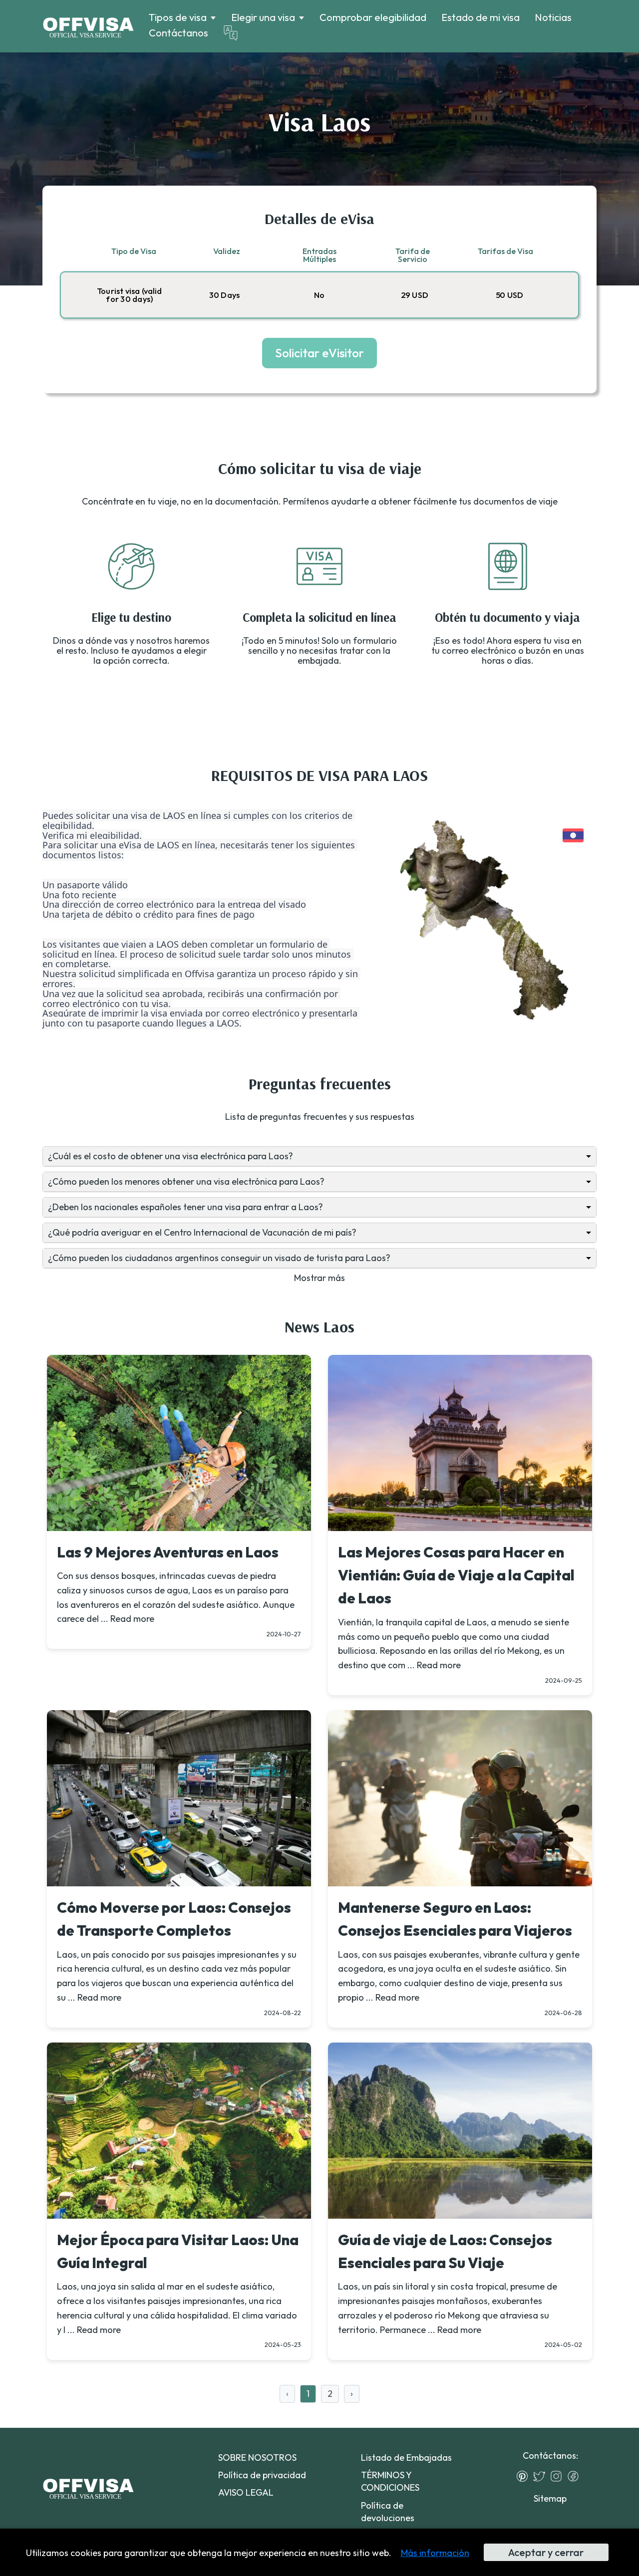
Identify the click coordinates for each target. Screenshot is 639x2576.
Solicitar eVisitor (319, 353)
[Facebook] (576, 2476)
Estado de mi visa (480, 17)
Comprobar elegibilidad (373, 17)
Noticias (553, 17)
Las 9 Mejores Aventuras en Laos (168, 1552)
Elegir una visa (263, 17)
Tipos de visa (178, 17)
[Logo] (88, 26)
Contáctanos (178, 33)
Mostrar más (319, 1278)
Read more (132, 1619)
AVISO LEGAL (246, 2492)
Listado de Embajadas (406, 2457)
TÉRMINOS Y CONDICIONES (390, 2481)
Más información (435, 2553)
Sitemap (550, 2498)
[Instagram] (559, 2476)
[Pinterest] (525, 2476)
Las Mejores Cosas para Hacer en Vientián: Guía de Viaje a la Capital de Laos (456, 1575)
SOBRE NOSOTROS (257, 2457)
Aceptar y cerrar (546, 2552)
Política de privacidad (262, 2475)
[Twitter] (542, 2476)
